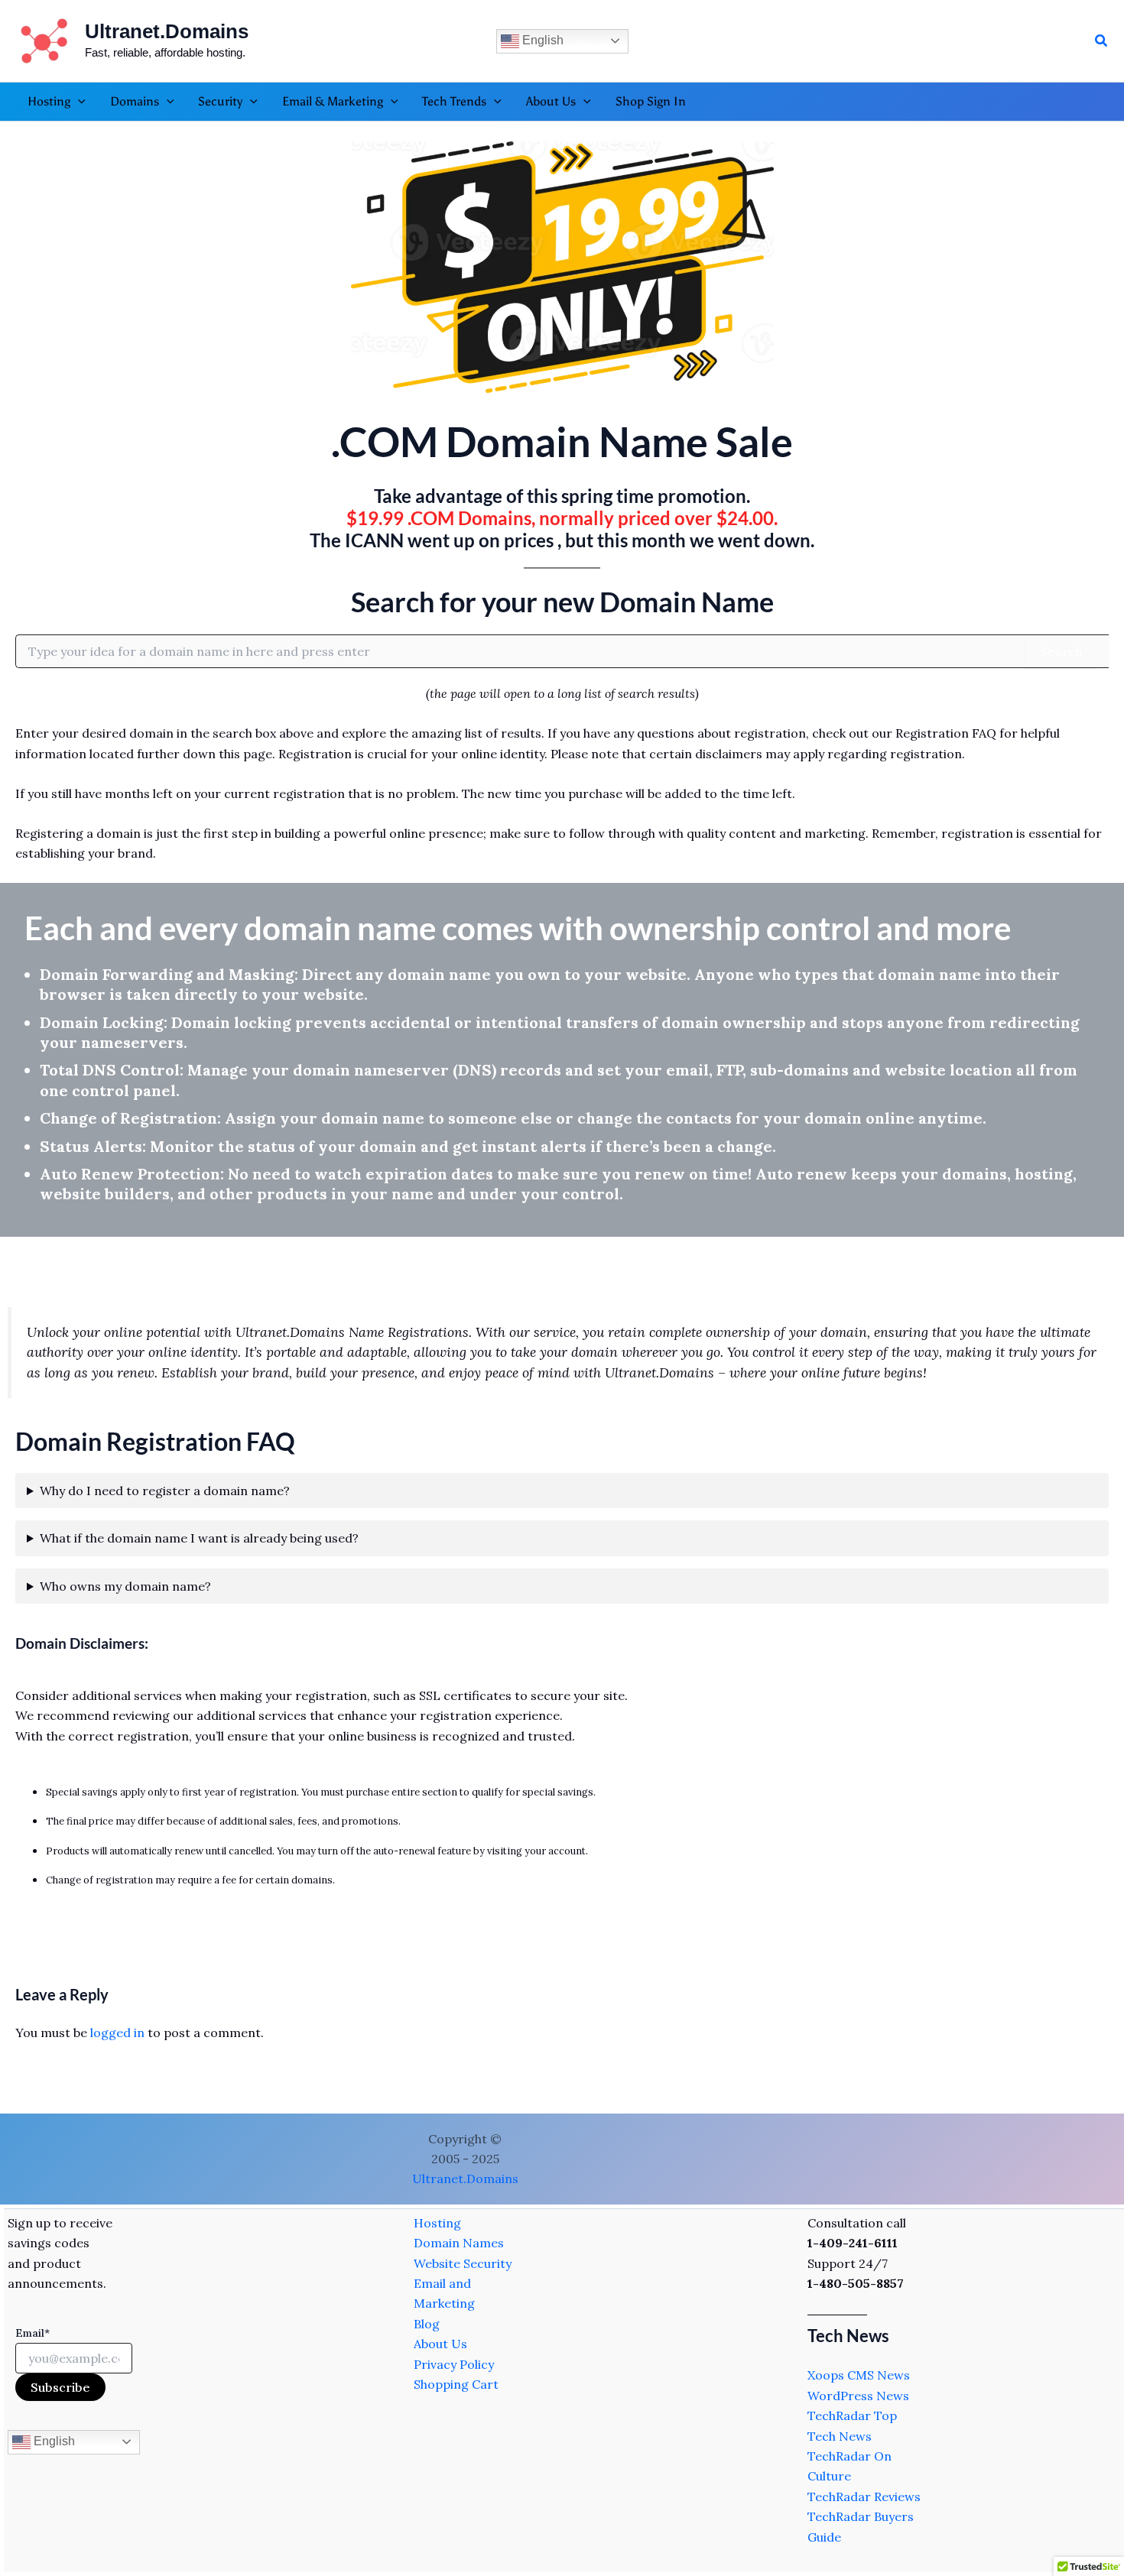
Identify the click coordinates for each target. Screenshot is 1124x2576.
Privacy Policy (454, 2364)
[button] (1102, 41)
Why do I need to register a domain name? (165, 1491)
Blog (427, 2324)
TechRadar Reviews (864, 2497)
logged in (117, 2033)
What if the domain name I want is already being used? (199, 1538)
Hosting (437, 2223)
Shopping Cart (456, 2384)
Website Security (463, 2263)
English (541, 40)
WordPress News (858, 2396)
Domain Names (459, 2243)
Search (1061, 651)
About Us (440, 2344)
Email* (32, 2333)
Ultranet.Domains (167, 31)
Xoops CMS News (859, 2375)
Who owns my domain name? (125, 1586)
